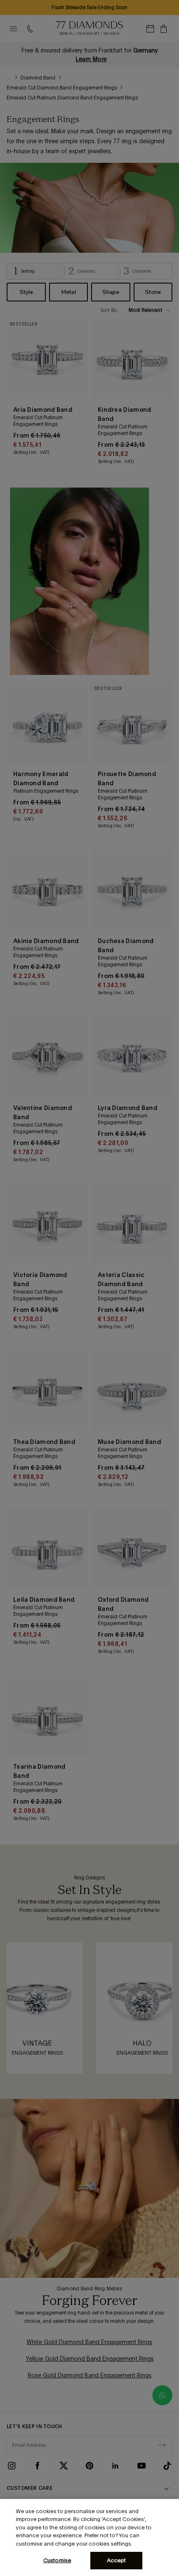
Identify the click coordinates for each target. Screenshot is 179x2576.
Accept (117, 2560)
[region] (89, 2537)
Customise (57, 2560)
